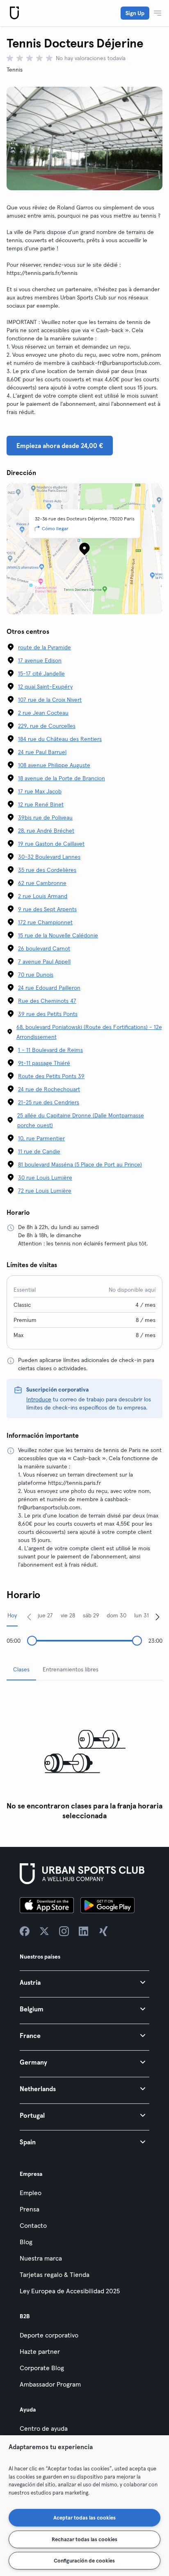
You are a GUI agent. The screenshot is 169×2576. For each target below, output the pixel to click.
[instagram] (64, 1931)
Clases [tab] (21, 1669)
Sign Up (135, 13)
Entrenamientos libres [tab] (71, 1669)
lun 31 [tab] (142, 1615)
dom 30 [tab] (116, 1615)
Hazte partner (40, 2351)
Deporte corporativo (49, 2335)
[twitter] (44, 1931)
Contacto (33, 2225)
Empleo (31, 2193)
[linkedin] (84, 1931)
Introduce (39, 1399)
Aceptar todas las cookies (84, 2517)
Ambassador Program (50, 2384)
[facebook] (25, 1931)
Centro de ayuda (44, 2428)
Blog (26, 2242)
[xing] (103, 1931)
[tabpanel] (84, 1755)
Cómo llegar (55, 528)
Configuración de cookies (84, 2560)
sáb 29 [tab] (91, 1615)
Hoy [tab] (12, 1615)
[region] (84, 2506)
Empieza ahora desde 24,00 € (60, 446)
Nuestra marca (41, 2258)
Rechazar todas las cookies (84, 2539)
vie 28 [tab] (68, 1615)
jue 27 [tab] (45, 1615)
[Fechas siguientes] (158, 1617)
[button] (84, 1982)
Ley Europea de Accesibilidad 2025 (70, 2291)
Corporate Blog (42, 2368)
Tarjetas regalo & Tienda (55, 2274)
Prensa (30, 2209)
